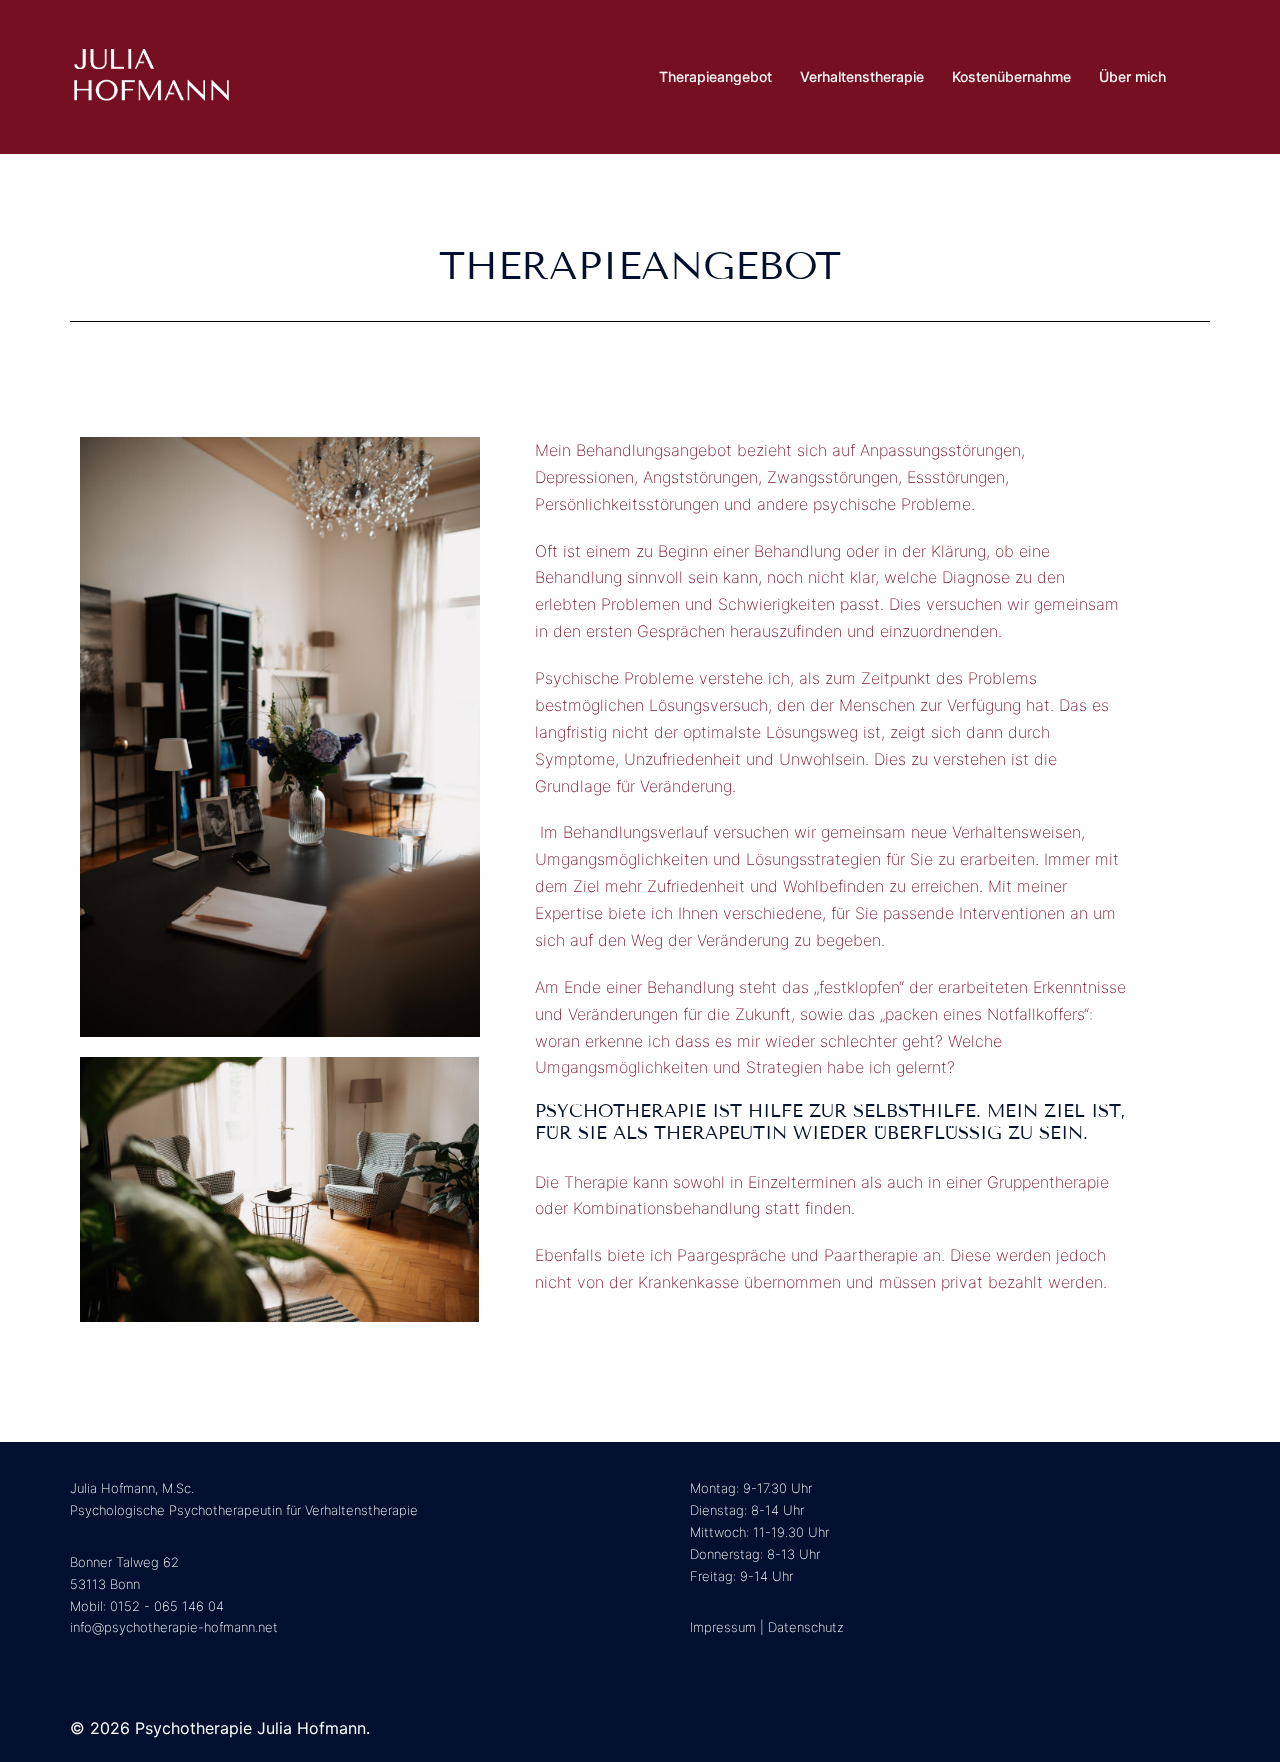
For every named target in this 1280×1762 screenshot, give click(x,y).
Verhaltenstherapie (862, 76)
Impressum (723, 1627)
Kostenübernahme (1011, 76)
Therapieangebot (715, 76)
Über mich (1132, 76)
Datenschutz (806, 1627)
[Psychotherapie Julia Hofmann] (151, 75)
